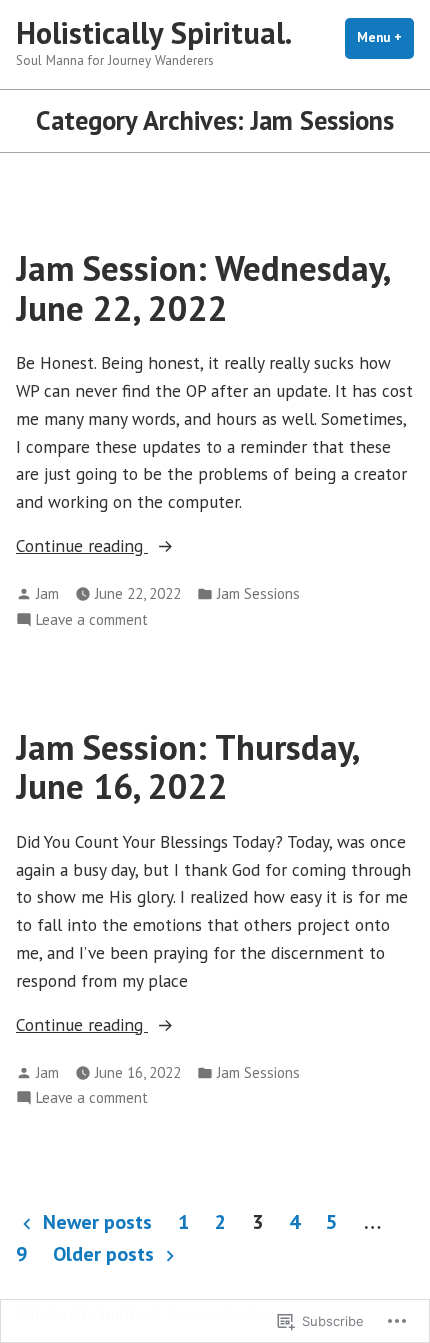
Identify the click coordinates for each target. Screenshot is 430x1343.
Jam (47, 593)
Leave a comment (92, 620)
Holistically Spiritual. (154, 32)
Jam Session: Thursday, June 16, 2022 (187, 766)
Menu (385, 37)
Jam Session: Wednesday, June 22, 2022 (202, 287)
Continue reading (82, 546)
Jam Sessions (258, 593)
